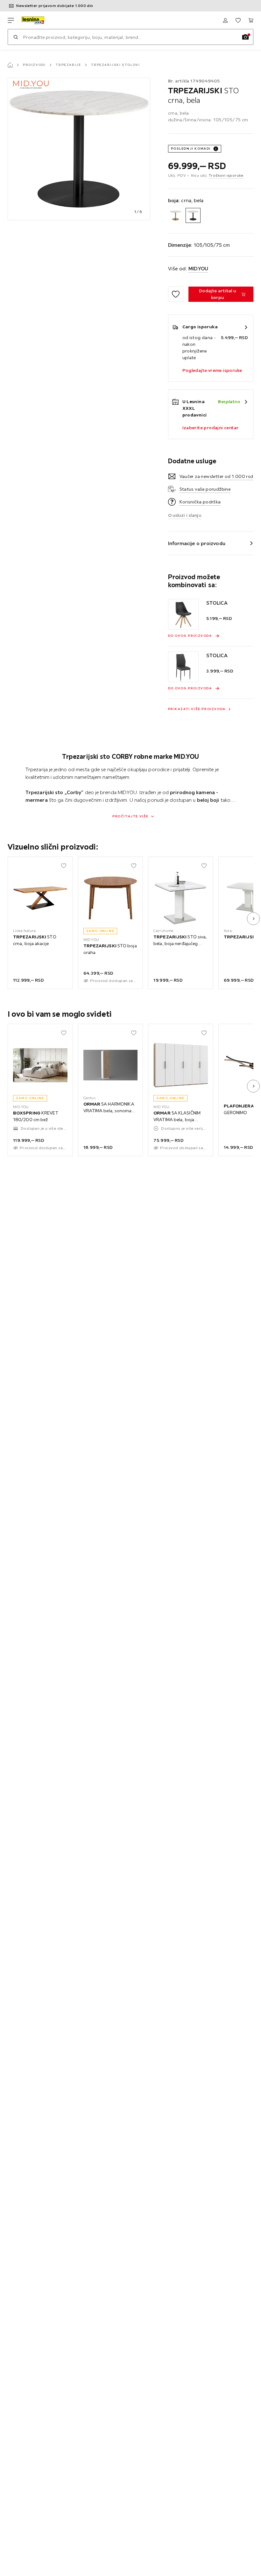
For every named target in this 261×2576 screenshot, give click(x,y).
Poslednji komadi (191, 149)
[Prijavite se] (225, 20)
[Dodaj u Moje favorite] (176, 294)
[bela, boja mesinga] (176, 215)
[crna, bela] (193, 215)
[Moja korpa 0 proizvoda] (251, 20)
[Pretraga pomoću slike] (245, 37)
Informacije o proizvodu (197, 543)
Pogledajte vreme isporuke (212, 370)
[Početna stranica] (10, 65)
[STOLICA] (183, 614)
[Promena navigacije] (11, 20)
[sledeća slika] (253, 919)
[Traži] (16, 37)
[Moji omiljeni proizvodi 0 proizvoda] (238, 20)
